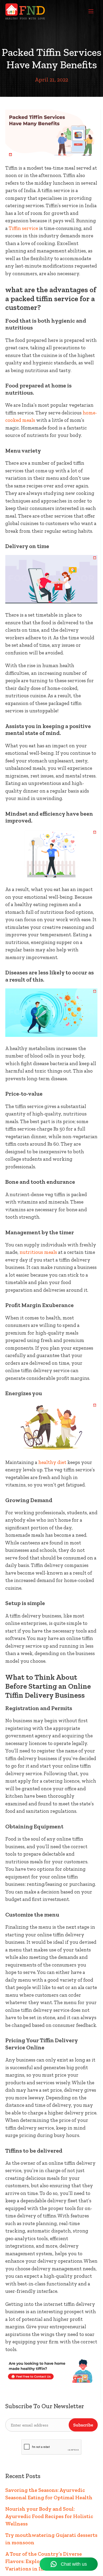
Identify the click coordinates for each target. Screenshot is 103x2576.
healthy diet (52, 1462)
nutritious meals (38, 1252)
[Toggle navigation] (91, 11)
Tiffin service (23, 228)
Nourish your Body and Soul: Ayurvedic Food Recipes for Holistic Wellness (49, 2516)
